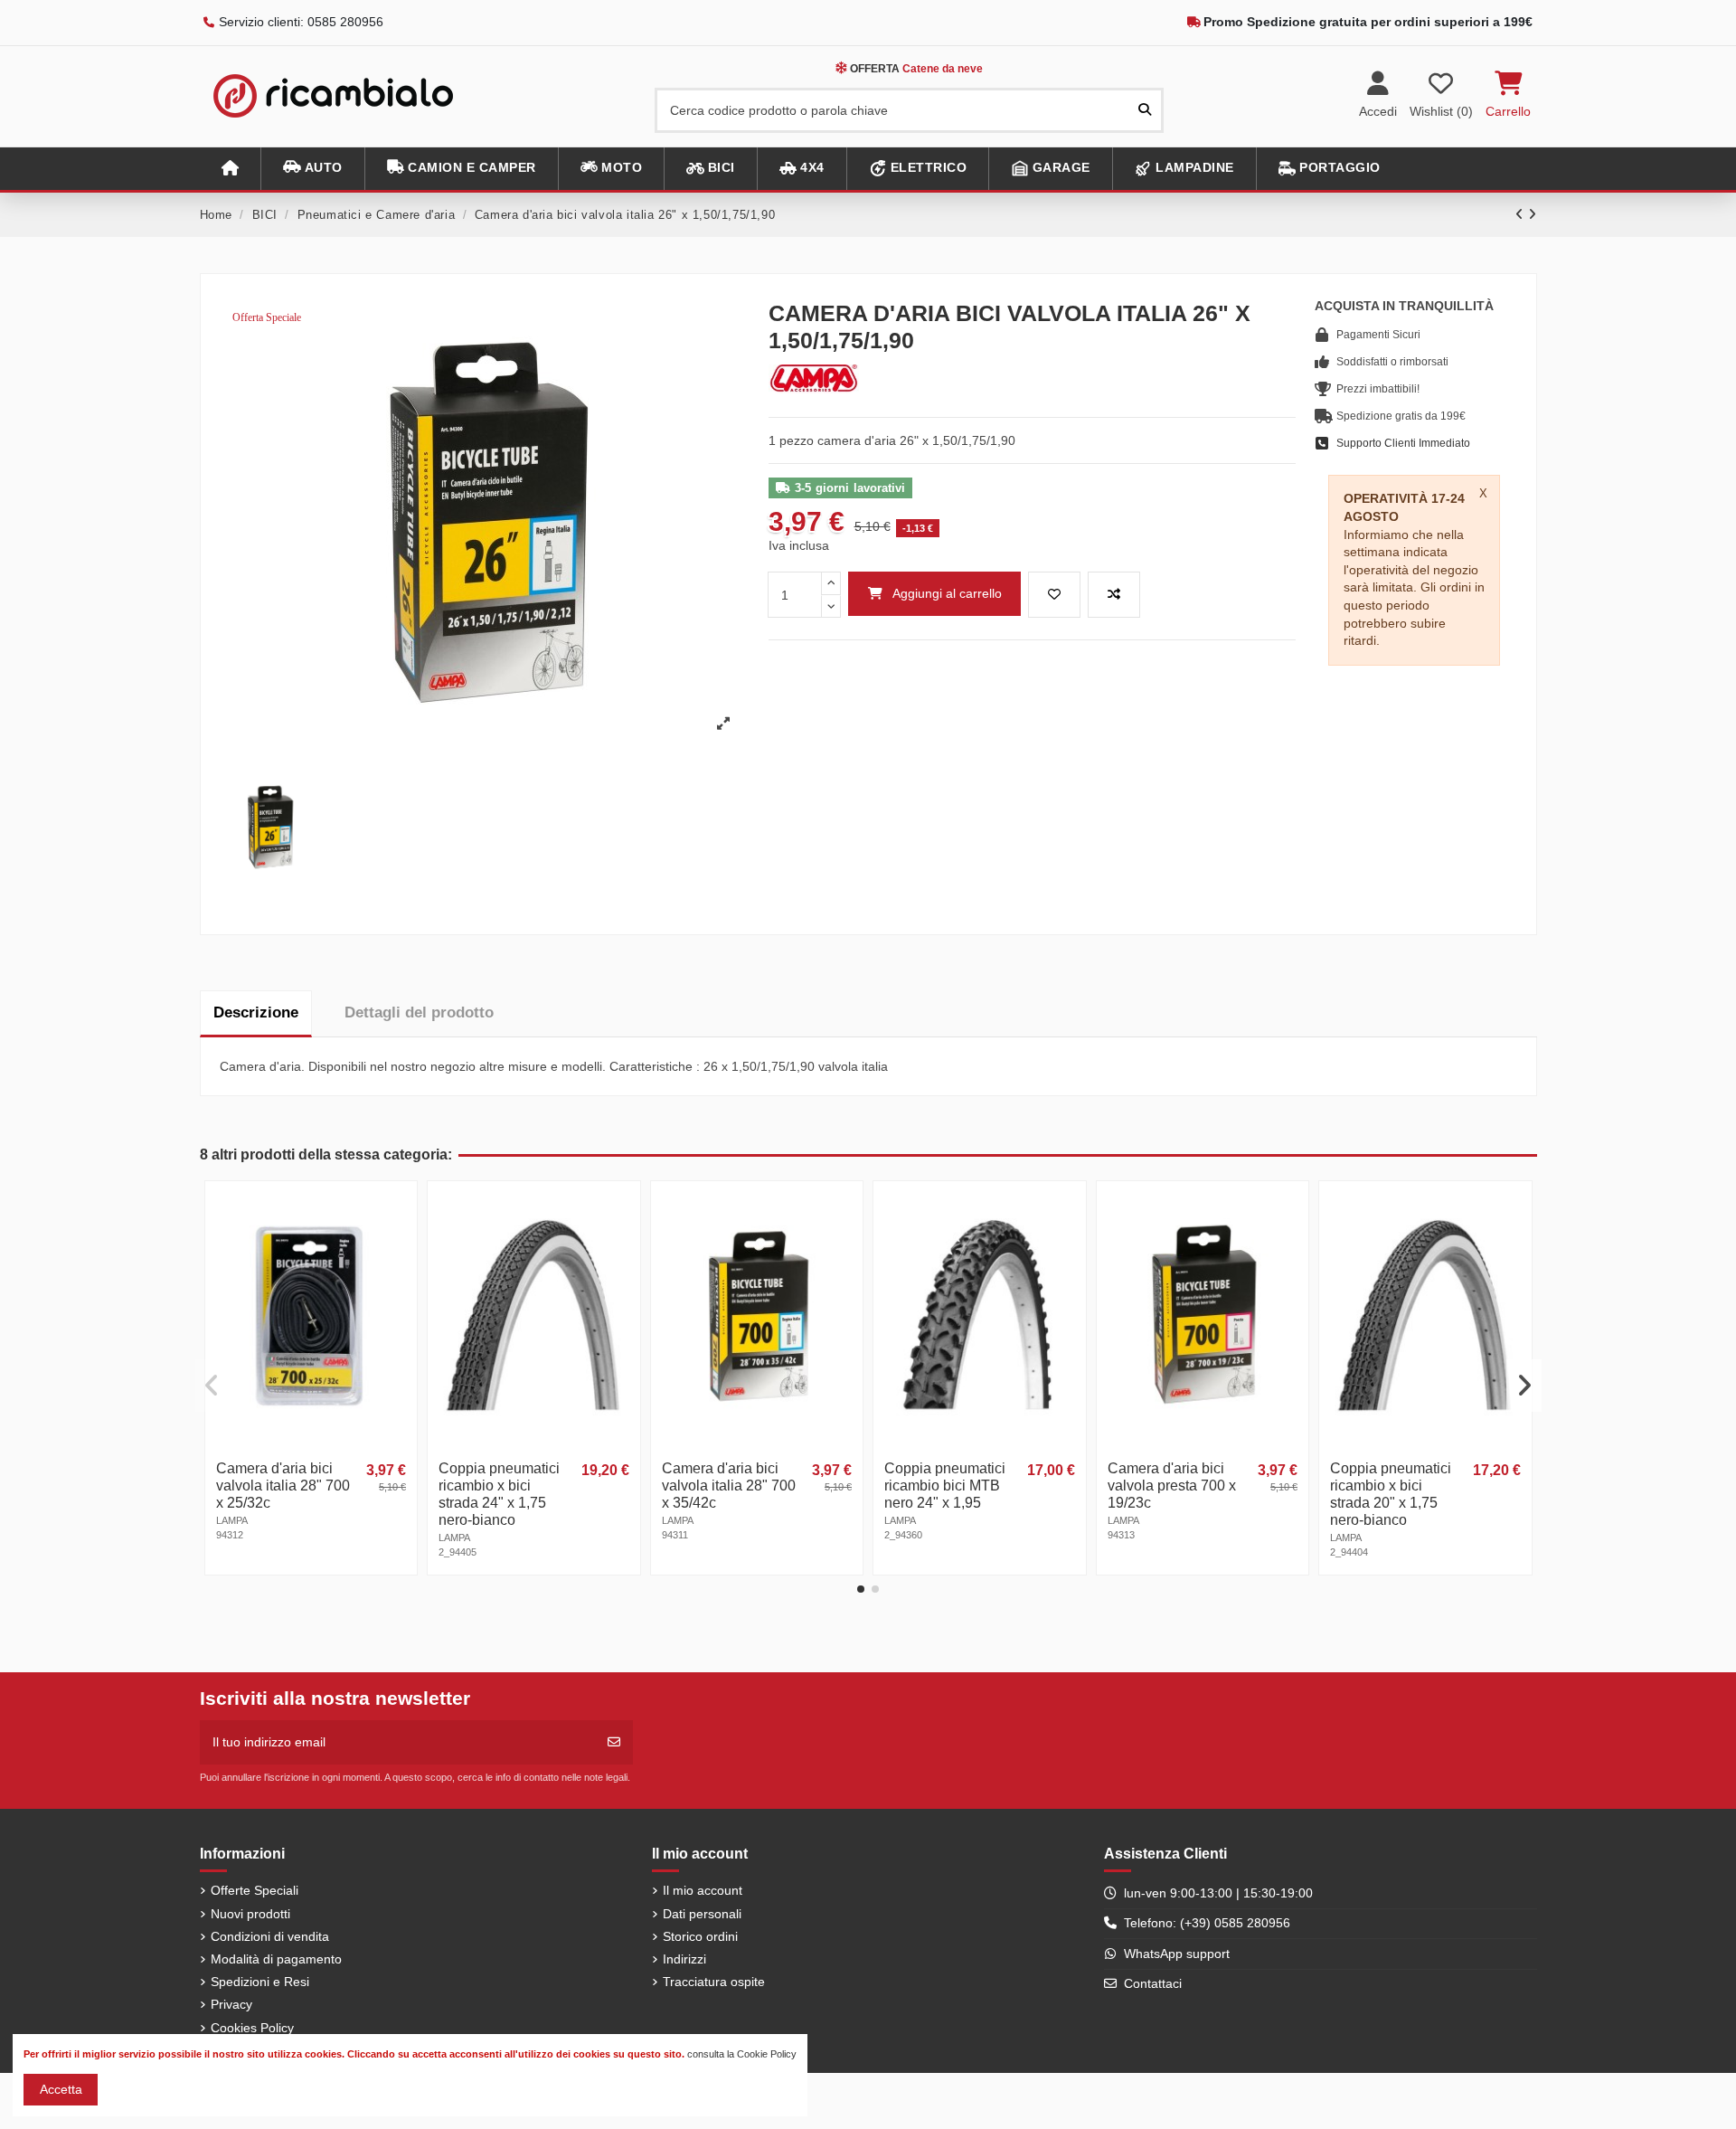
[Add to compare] (1114, 595)
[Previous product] (1522, 214)
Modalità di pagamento (276, 1959)
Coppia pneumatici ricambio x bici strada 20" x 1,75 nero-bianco (1391, 1494)
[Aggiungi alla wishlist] (1054, 595)
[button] (312, 169)
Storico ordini (700, 1936)
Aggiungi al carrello (947, 593)
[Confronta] (401, 1241)
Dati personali (702, 1914)
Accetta (61, 2089)
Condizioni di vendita (270, 1936)
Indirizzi (684, 1959)
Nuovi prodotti (250, 1914)
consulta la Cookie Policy (742, 2054)
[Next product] (1533, 214)
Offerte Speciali (255, 1890)
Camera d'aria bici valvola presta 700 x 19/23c (1172, 1486)
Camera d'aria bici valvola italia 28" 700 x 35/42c (729, 1486)
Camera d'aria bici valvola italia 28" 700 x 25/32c (283, 1486)
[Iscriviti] (614, 1742)
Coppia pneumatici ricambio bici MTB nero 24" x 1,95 (945, 1486)
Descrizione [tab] (256, 1012)
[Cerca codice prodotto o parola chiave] (1145, 110)
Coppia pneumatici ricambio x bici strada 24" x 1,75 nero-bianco (499, 1494)
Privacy (231, 2004)
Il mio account (703, 1890)
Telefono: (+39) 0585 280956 (1207, 1923)
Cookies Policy (252, 2028)
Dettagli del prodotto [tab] (419, 1012)
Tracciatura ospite (714, 1982)
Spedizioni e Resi (260, 1982)
